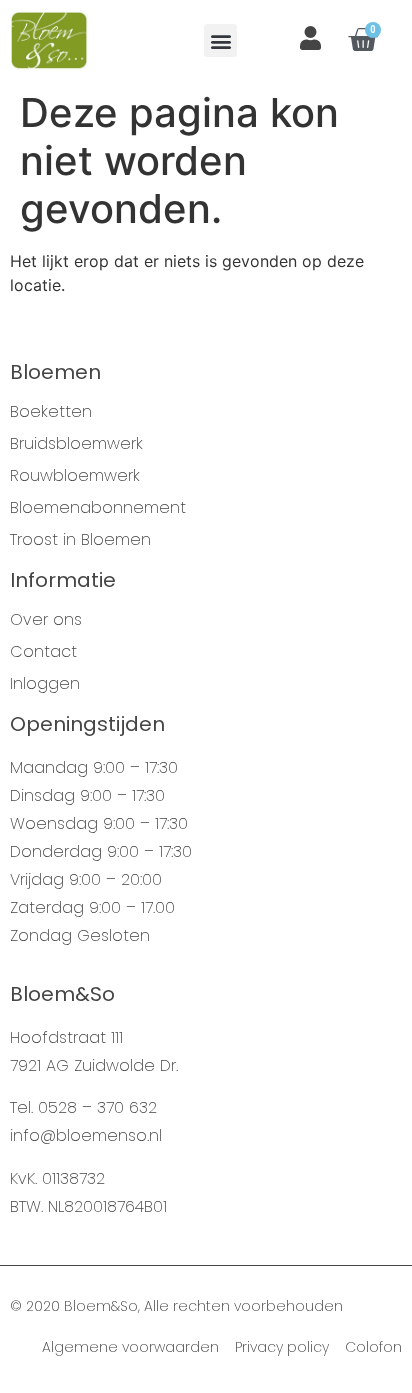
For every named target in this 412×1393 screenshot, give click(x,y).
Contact (43, 652)
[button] (220, 40)
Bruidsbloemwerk (76, 444)
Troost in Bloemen (80, 540)
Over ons (46, 620)
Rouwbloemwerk (75, 476)
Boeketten (51, 412)
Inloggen (45, 684)
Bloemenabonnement (98, 508)
